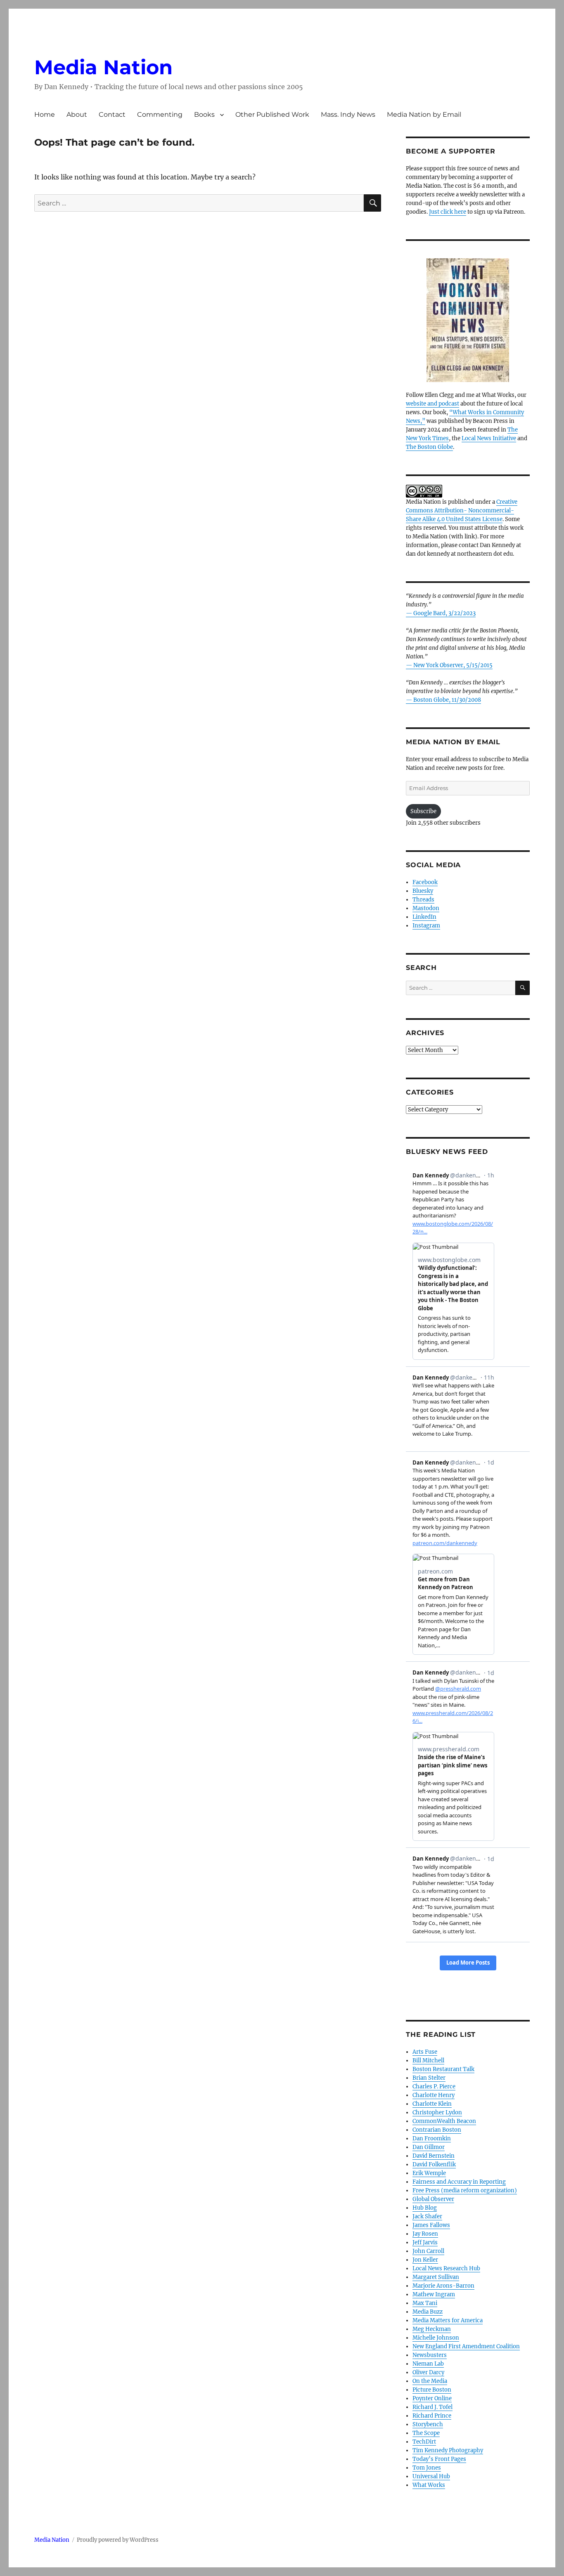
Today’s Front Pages (439, 2459)
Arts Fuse (425, 2052)
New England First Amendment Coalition (466, 2346)
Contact (112, 114)
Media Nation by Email (424, 114)
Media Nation (103, 67)
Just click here (448, 212)
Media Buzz (428, 2312)
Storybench (428, 2424)
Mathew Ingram (434, 2294)
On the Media (430, 2381)
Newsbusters (430, 2355)
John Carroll (428, 2251)
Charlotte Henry (434, 2095)
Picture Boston (432, 2390)
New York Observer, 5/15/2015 (453, 665)
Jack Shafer (427, 2216)
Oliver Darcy (428, 2372)
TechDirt (424, 2442)
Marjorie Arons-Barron (443, 2286)
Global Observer (433, 2199)
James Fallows (431, 2225)
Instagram (426, 926)
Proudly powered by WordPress (118, 2540)
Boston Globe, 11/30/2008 (447, 700)
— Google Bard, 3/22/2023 (441, 613)
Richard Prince (432, 2416)
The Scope (426, 2433)
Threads (423, 900)
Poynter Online (432, 2398)
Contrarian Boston (437, 2130)
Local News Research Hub (446, 2268)
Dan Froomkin (432, 2138)
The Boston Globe (429, 447)
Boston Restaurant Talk (443, 2069)
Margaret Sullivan (436, 2277)
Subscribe (423, 811)
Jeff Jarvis (425, 2242)
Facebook (425, 882)
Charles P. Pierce (434, 2087)
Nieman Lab (428, 2364)
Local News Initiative (489, 438)
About (77, 114)
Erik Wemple (429, 2173)
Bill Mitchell (428, 2061)
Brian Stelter (429, 2078)
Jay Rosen (425, 2234)
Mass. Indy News (348, 114)
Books (204, 114)
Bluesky (423, 891)
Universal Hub (431, 2476)
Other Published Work (272, 114)
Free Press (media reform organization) (465, 2190)
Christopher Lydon (437, 2112)
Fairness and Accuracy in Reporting (459, 2182)
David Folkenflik (434, 2164)
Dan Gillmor (429, 2147)
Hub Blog (425, 2208)
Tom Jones (427, 2468)
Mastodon (426, 908)
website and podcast (432, 404)
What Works (429, 2485)
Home (45, 114)
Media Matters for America (448, 2320)
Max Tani (425, 2303)
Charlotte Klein (432, 2104)
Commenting (160, 114)
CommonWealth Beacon (444, 2121)
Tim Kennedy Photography (448, 2450)
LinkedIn (424, 917)
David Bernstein (434, 2156)
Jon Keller (425, 2260)
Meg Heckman (432, 2329)
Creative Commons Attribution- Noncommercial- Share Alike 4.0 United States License (462, 511)
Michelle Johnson (436, 2338)
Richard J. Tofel (432, 2407)
